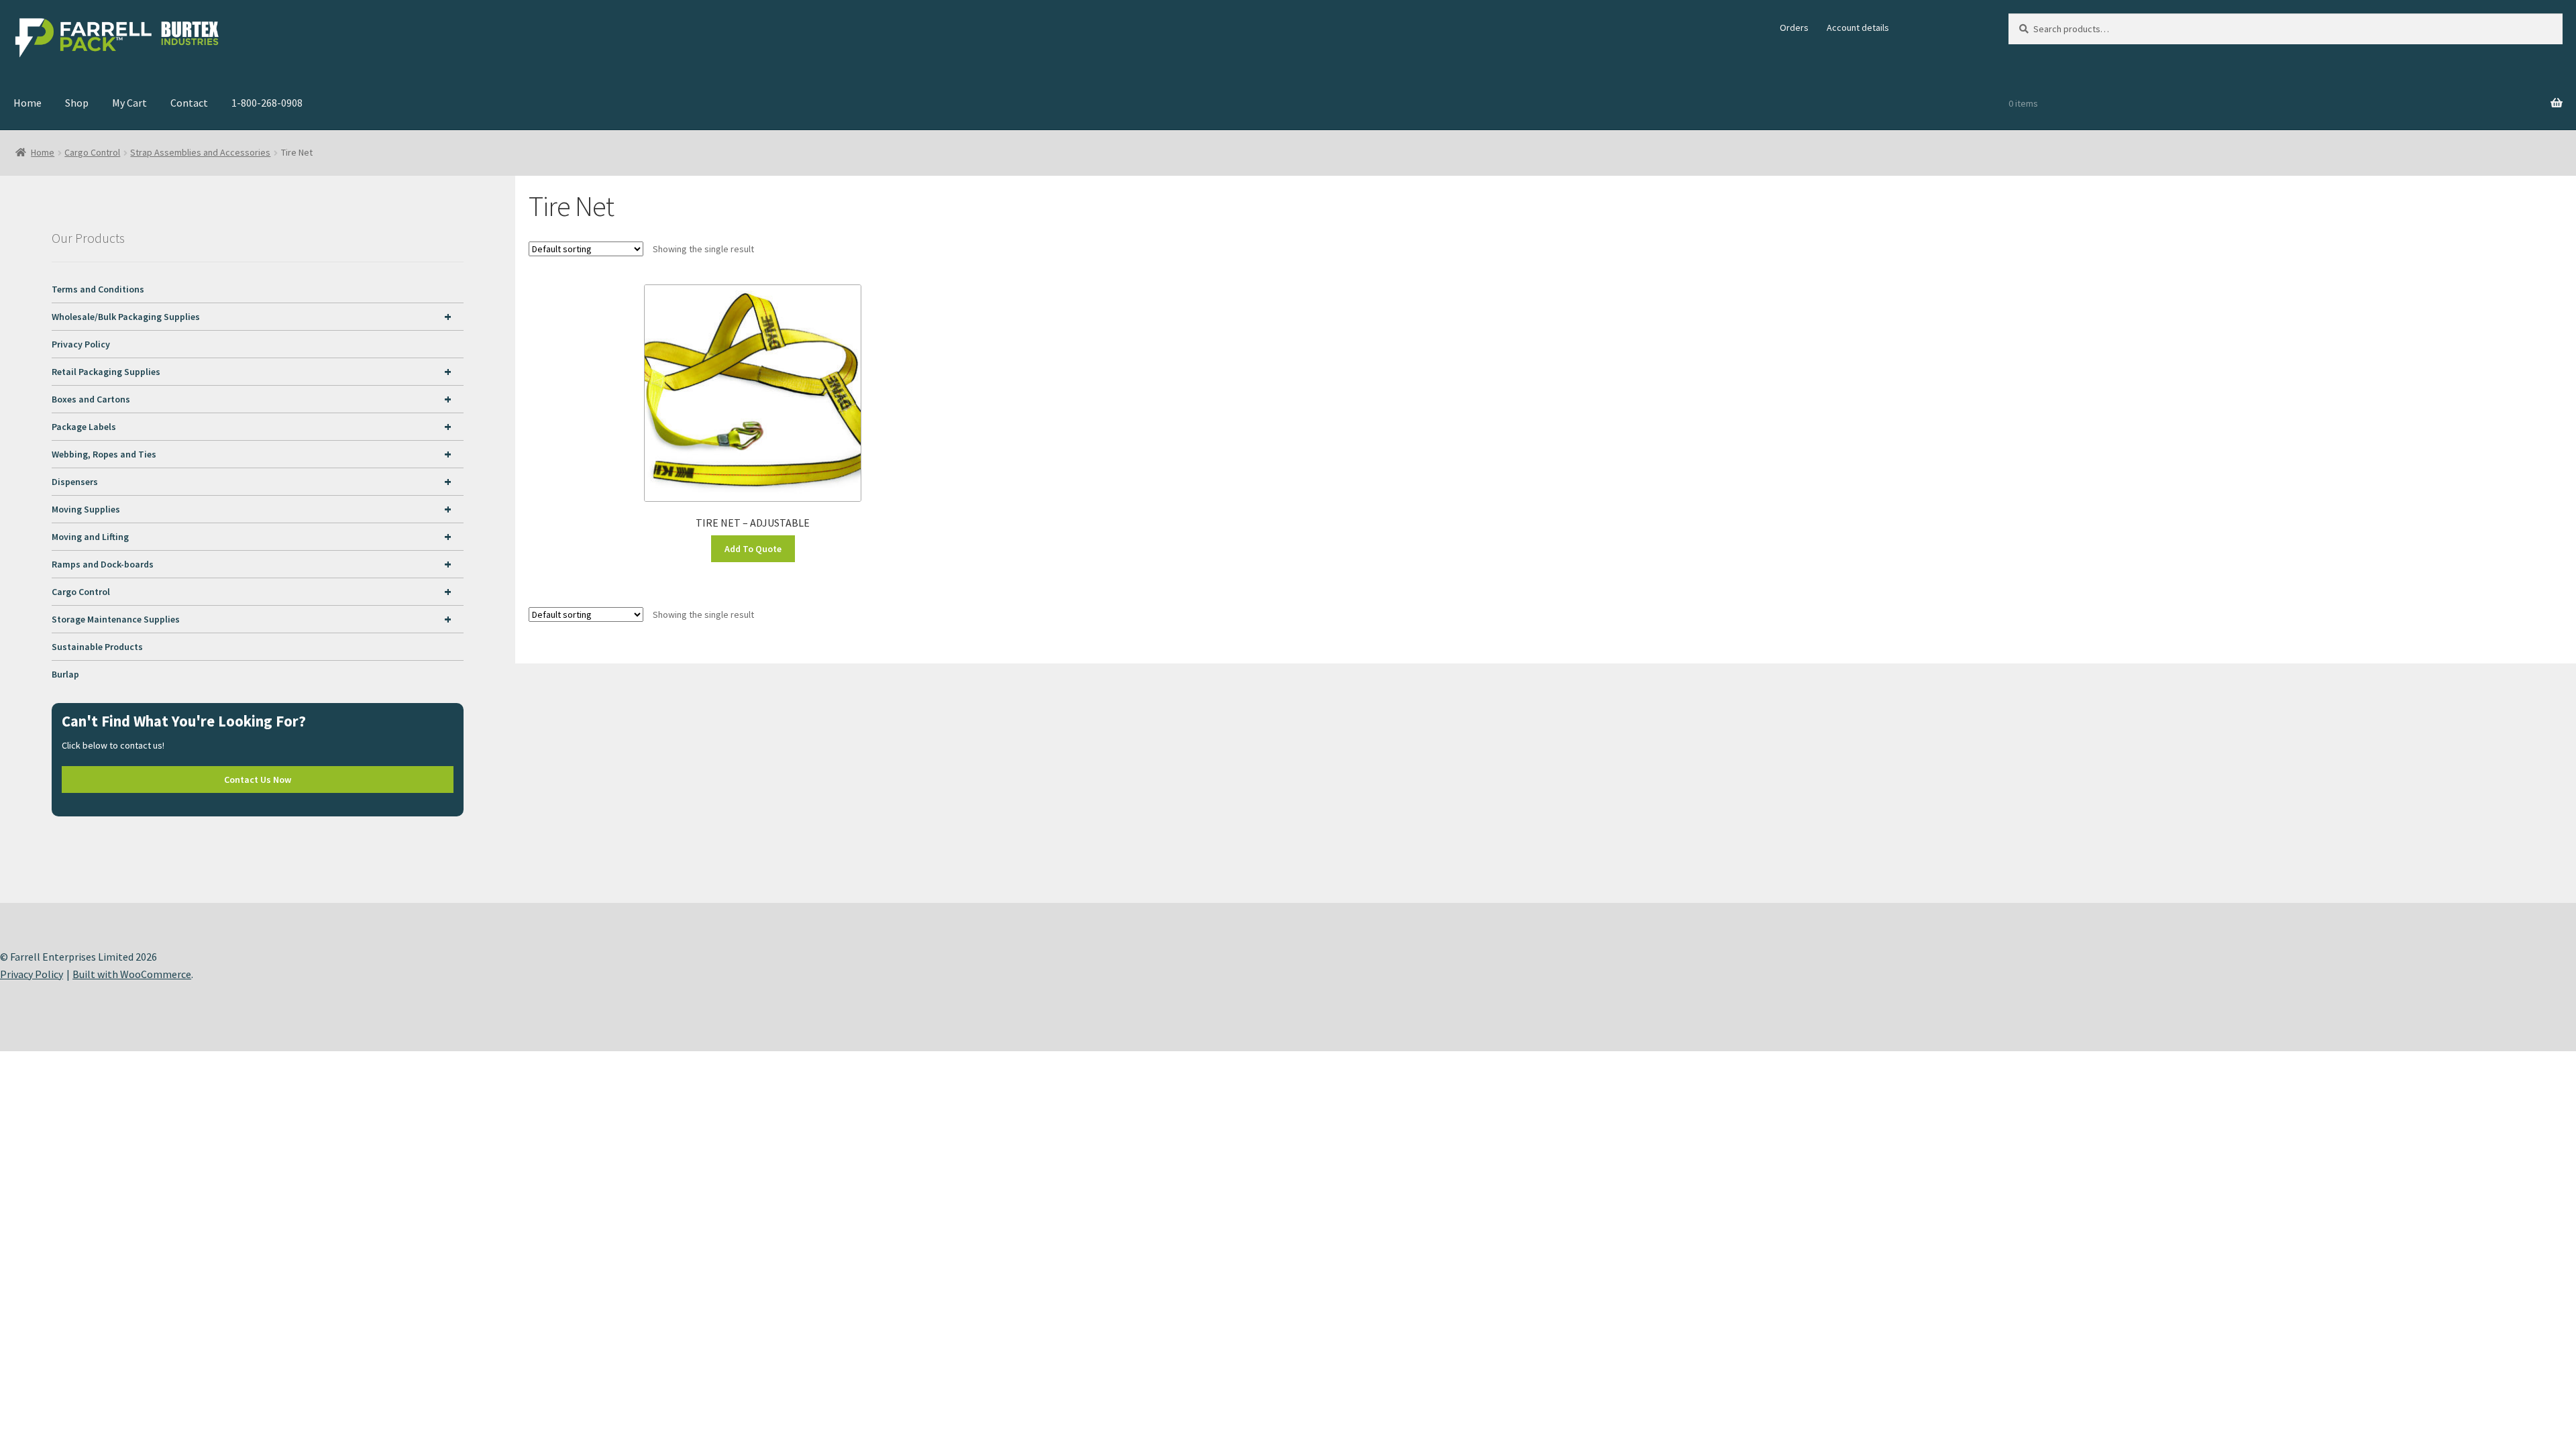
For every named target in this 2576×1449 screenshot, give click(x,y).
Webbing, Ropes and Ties (252, 454)
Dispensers (252, 481)
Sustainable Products (97, 647)
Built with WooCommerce (132, 974)
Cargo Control (92, 152)
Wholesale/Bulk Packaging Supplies (252, 316)
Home (28, 103)
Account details (1858, 28)
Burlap (65, 674)
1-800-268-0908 (267, 103)
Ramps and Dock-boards (252, 564)
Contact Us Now (258, 780)
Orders (1794, 28)
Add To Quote (753, 549)
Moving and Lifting (252, 536)
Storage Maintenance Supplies (252, 619)
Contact (189, 103)
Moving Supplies (252, 509)
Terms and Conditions (98, 289)
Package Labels (252, 426)
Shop (77, 103)
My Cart (129, 103)
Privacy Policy (81, 344)
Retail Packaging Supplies (252, 371)
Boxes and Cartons (252, 399)
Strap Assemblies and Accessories (200, 152)
